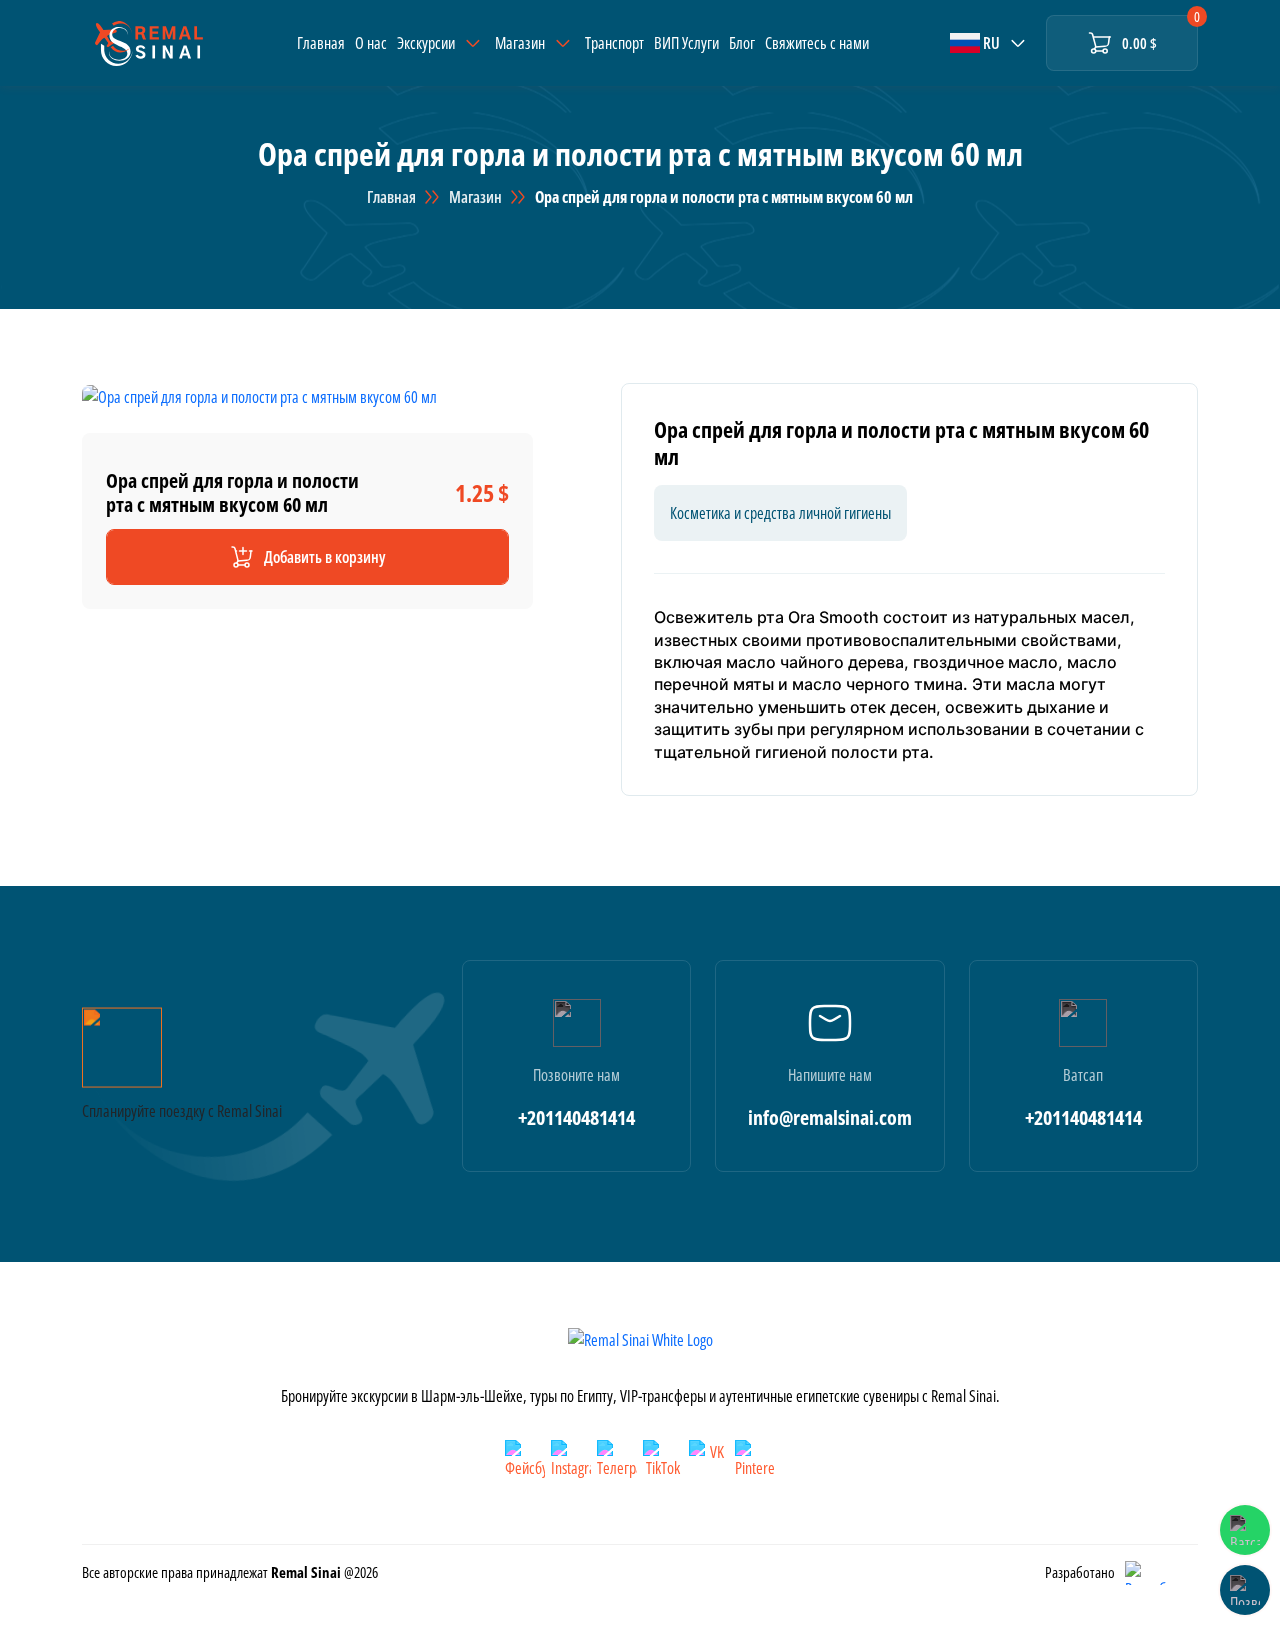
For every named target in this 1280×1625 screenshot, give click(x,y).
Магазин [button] (520, 43)
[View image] (259, 395)
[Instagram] (571, 1460)
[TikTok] (663, 1460)
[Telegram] (617, 1460)
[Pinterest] (755, 1460)
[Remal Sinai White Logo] (640, 1339)
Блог (742, 43)
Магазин (475, 197)
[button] (990, 43)
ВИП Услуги (686, 43)
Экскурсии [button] (426, 43)
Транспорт (614, 43)
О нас (371, 43)
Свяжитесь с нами (817, 43)
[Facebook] (525, 1460)
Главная (321, 43)
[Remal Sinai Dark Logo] (149, 43)
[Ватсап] (1245, 1530)
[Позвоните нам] (1245, 1590)
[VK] (709, 1460)
